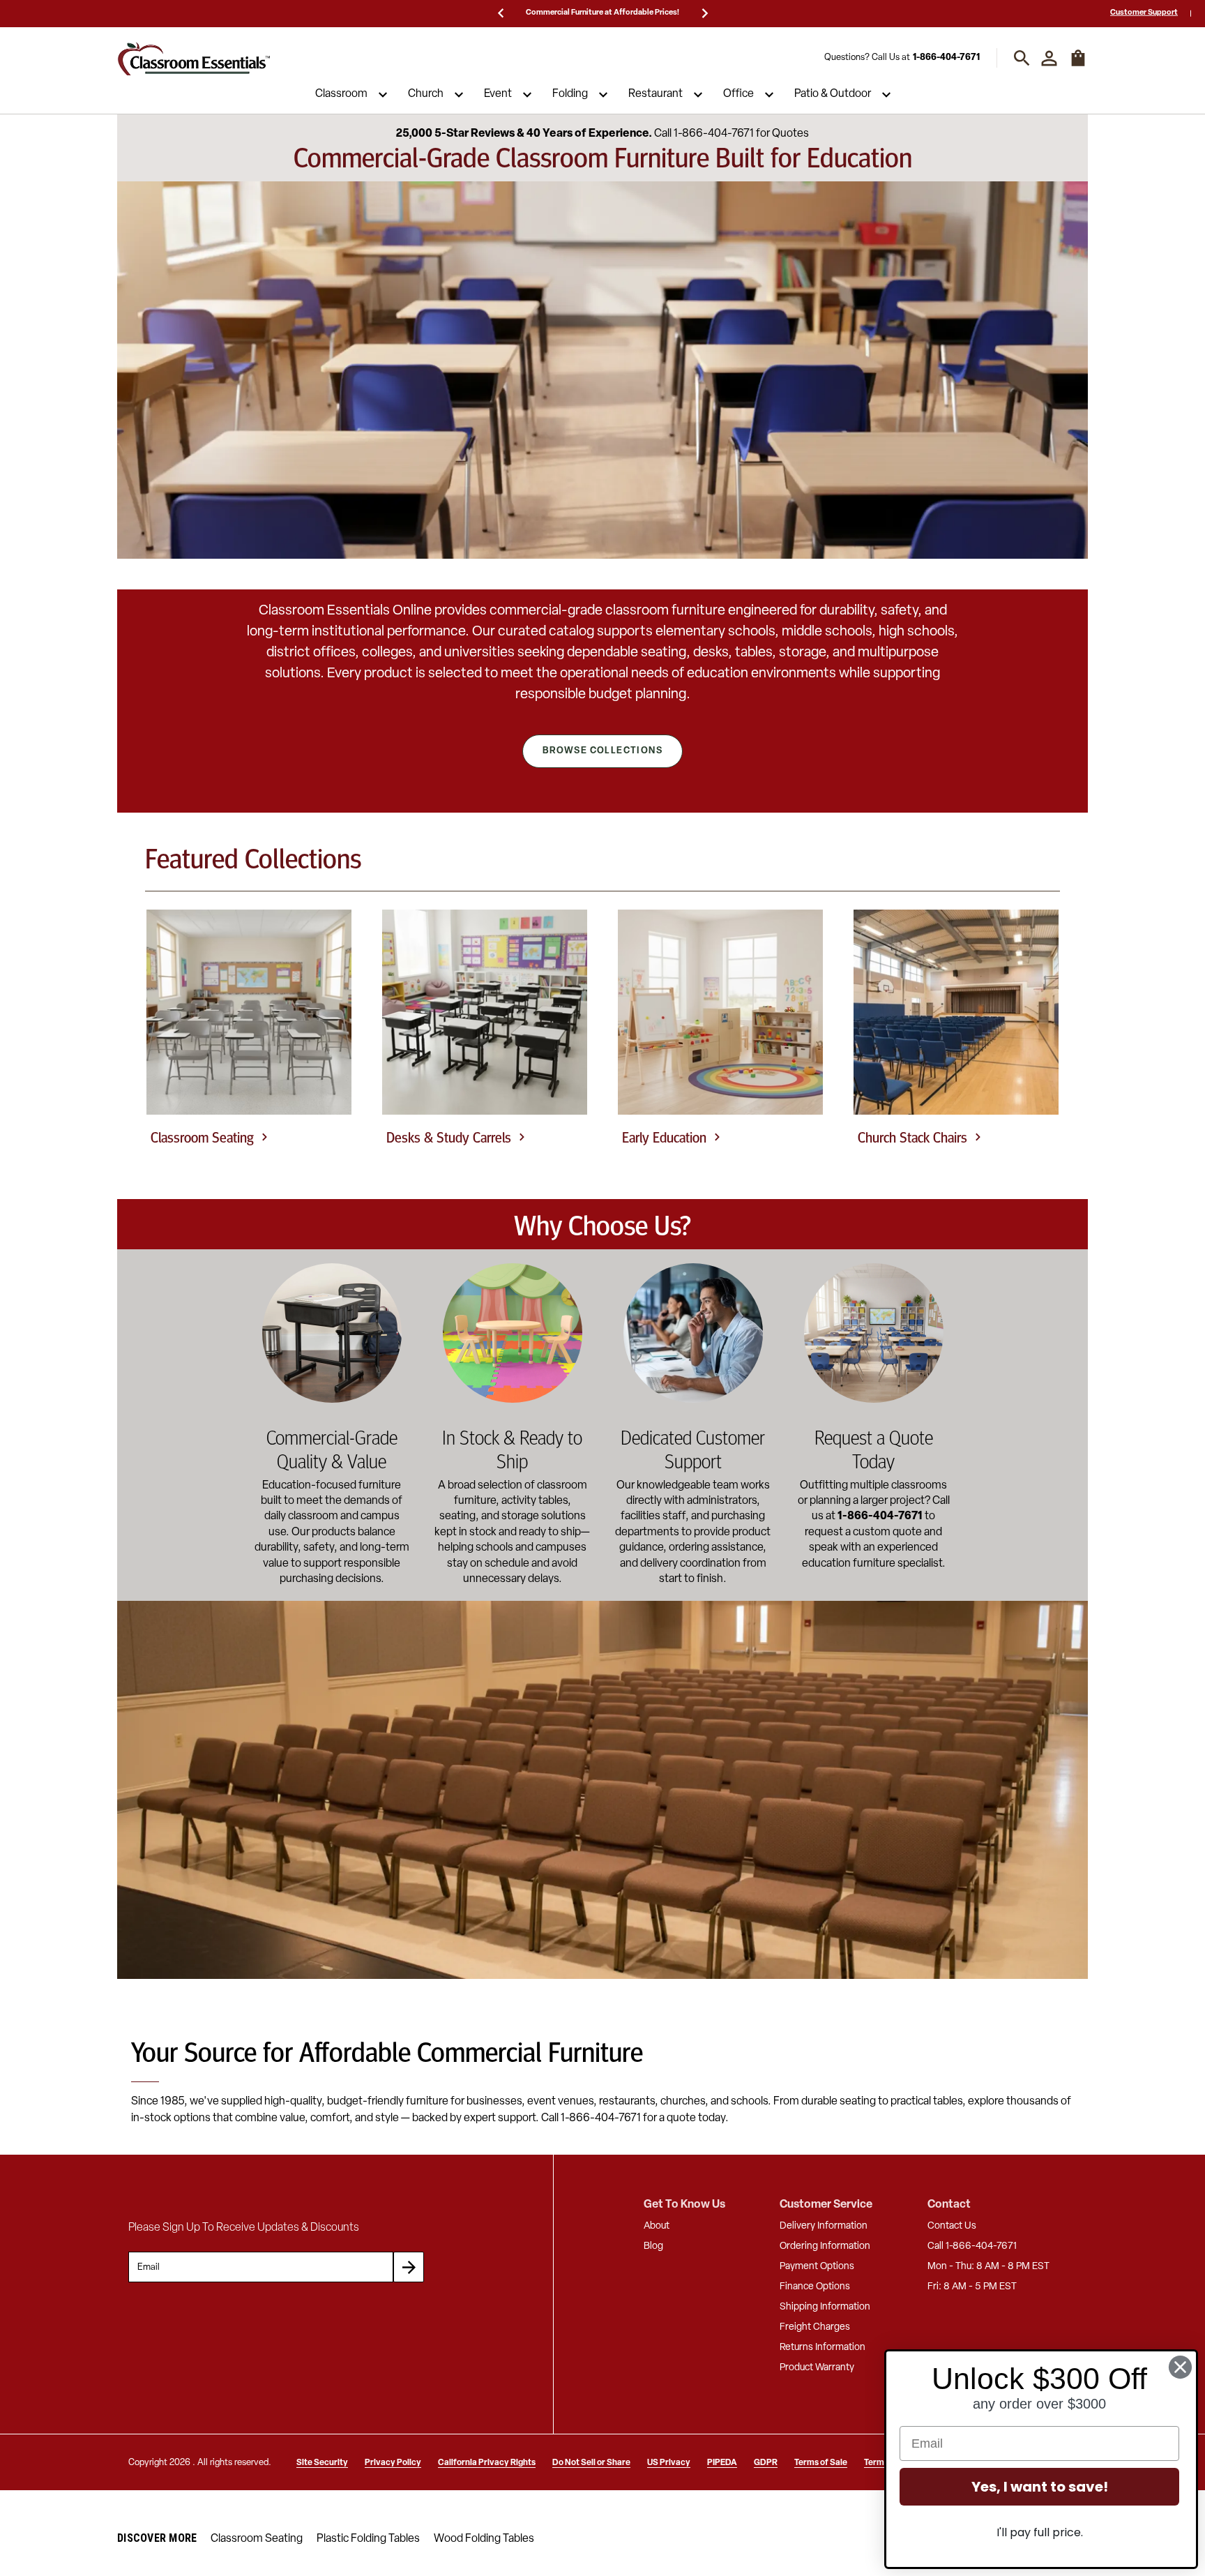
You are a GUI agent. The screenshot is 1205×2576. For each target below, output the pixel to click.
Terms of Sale (821, 2463)
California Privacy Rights (487, 2463)
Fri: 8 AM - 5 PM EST (972, 2287)
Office (738, 95)
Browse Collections (602, 751)
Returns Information (823, 2348)
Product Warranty (817, 2368)
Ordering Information (825, 2246)
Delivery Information (824, 2226)
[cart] (1078, 65)
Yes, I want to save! (1040, 2487)
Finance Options (815, 2287)
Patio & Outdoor (833, 95)
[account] (1049, 58)
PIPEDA (722, 2463)
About (657, 2226)
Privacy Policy (393, 2463)
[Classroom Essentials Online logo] (194, 58)
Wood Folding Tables (484, 2539)
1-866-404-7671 (946, 58)
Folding (570, 95)
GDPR (766, 2463)
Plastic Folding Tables (368, 2539)
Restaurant (655, 95)
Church (426, 95)
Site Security (322, 2463)
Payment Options (817, 2267)
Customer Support (1144, 13)
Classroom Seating (257, 2539)
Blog (653, 2246)
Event (498, 95)
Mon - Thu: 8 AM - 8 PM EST (988, 2267)
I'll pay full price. (1040, 2532)
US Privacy (669, 2463)
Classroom (341, 95)
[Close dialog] (1180, 2367)
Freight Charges (815, 2327)
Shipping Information (825, 2307)
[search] (1022, 58)
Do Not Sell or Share (591, 2463)
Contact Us (952, 2226)
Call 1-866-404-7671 (972, 2246)
